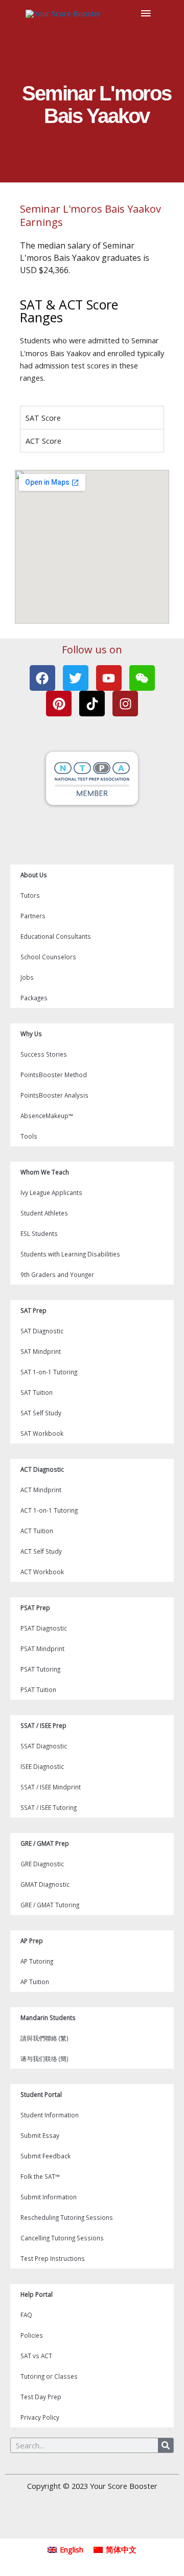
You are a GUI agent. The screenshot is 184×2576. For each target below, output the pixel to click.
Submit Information (49, 2197)
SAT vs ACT (36, 2356)
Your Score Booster (124, 2486)
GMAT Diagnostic (45, 1884)
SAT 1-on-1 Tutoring (49, 1372)
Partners (33, 916)
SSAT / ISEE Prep (43, 1725)
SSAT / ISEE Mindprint (51, 1787)
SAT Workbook (42, 1433)
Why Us (31, 1034)
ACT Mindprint (41, 1490)
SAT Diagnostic (42, 1331)
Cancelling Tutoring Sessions (62, 2238)
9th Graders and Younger (57, 1274)
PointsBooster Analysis (54, 1095)
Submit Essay (40, 2135)
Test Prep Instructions (53, 2258)
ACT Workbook (42, 1572)
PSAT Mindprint (42, 1648)
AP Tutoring (37, 1961)
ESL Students (39, 1233)
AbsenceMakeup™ (47, 1116)
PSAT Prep (35, 1608)
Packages (34, 998)
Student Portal (41, 2094)
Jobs (27, 977)
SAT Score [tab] (43, 418)
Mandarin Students (48, 2017)
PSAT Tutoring (40, 1669)
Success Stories (44, 1054)
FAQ (26, 2315)
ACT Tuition (37, 1531)
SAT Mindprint (41, 1351)
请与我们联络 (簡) (44, 2058)
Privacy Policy (40, 2417)
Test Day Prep (41, 2397)
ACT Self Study (41, 1551)
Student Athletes (44, 1213)
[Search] (166, 2445)
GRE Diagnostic (42, 1864)
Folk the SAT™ (40, 2176)
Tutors (30, 895)
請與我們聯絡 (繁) (44, 2038)
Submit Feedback (45, 2156)
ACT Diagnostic (42, 1469)
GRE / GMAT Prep (45, 1843)
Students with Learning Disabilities (70, 1254)
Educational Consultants (56, 936)
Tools (29, 1136)
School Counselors (48, 957)
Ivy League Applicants (51, 1192)
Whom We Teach (45, 1172)
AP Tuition (35, 1982)
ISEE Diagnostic (42, 1766)
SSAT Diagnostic (44, 1746)
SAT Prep (33, 1310)
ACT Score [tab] (43, 441)
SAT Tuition (37, 1392)
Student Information (50, 2115)
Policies (32, 2335)
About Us (34, 875)
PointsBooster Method (54, 1075)
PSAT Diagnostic (44, 1628)
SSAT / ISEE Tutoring (49, 1807)
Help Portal (37, 2294)
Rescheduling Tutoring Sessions (67, 2217)
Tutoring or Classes (49, 2376)
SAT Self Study (41, 1413)
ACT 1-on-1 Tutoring (49, 1510)
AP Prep (32, 1941)
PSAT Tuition (38, 1689)
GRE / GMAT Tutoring (50, 1905)
